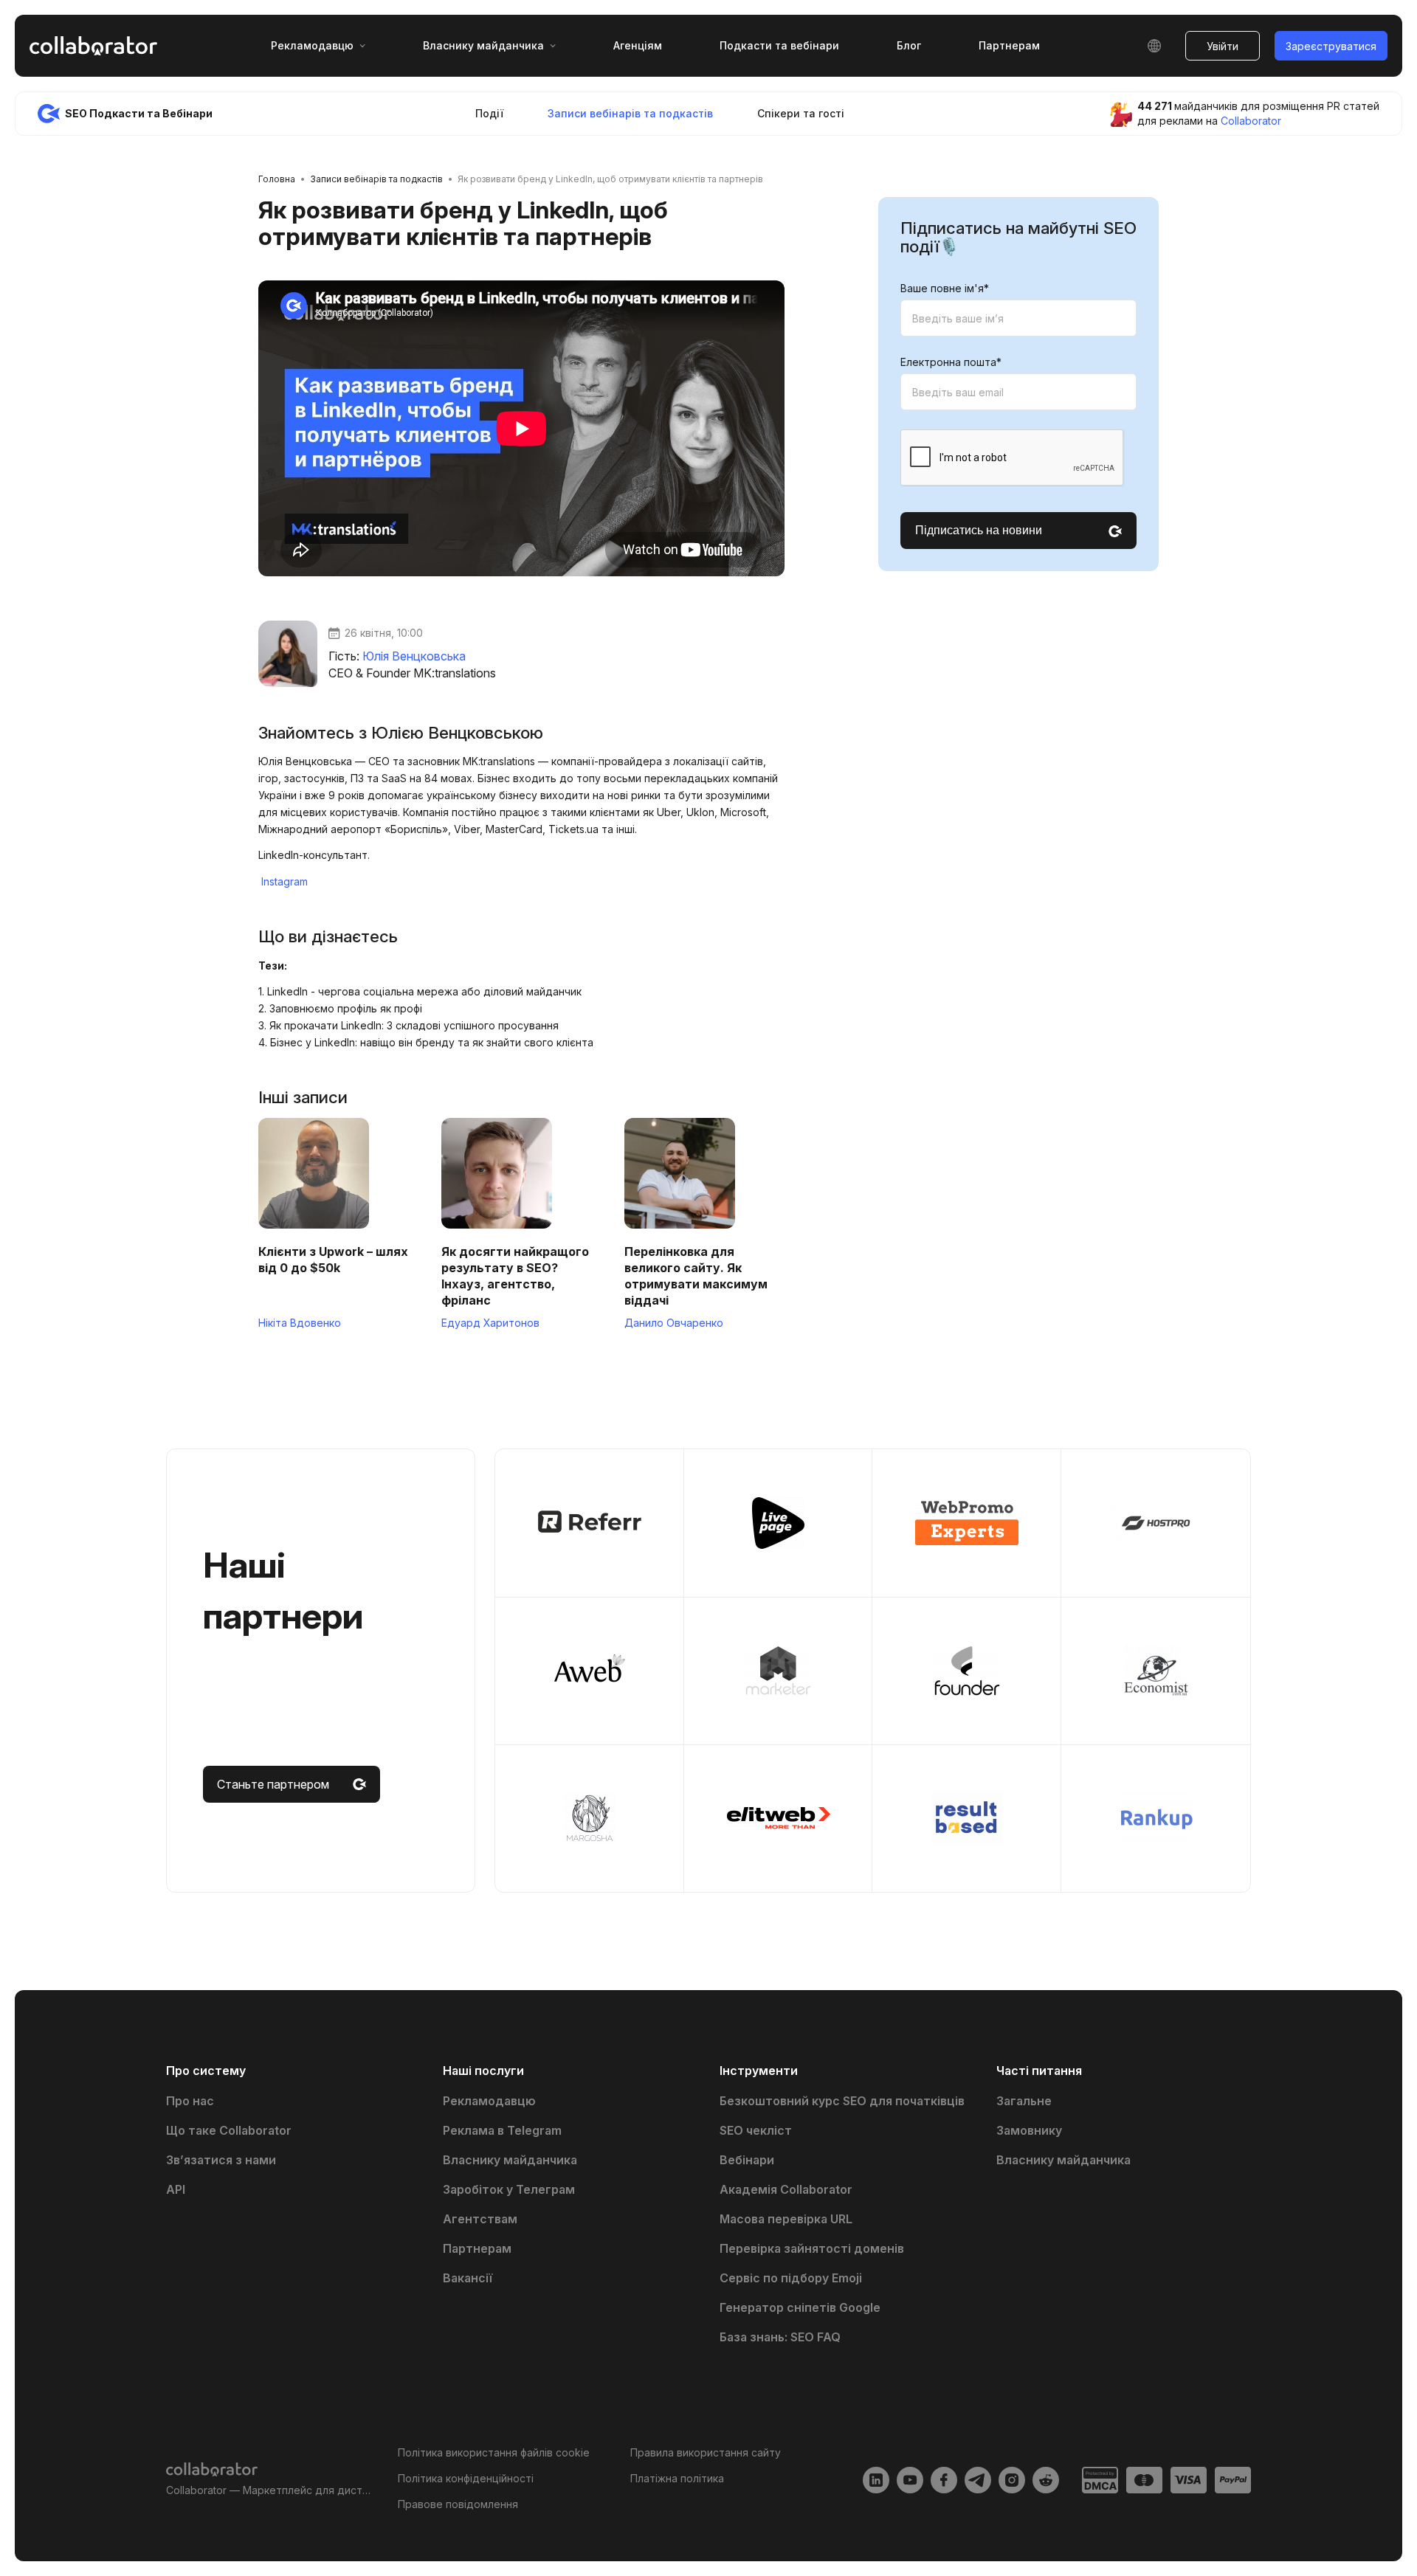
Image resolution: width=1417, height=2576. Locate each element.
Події (489, 113)
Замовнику (1029, 2130)
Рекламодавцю (489, 2101)
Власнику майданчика (510, 2160)
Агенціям (638, 45)
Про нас (190, 2101)
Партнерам (1009, 45)
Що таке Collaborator (229, 2130)
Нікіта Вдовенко (300, 1323)
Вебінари (747, 2160)
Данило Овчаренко (674, 1323)
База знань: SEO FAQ (780, 2337)
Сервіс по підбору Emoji (791, 2278)
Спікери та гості (801, 113)
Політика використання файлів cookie (494, 2452)
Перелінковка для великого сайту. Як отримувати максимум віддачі (696, 1276)
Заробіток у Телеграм (509, 2189)
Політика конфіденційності (466, 2478)
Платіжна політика (677, 2478)
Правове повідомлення (458, 2504)
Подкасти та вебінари (779, 45)
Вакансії (468, 2278)
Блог (909, 45)
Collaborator (1251, 121)
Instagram (285, 881)
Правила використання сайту (706, 2452)
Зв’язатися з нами (221, 2160)
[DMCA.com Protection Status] (1100, 2480)
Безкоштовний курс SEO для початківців (842, 2101)
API (176, 2189)
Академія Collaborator (786, 2189)
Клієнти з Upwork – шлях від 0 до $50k (333, 1260)
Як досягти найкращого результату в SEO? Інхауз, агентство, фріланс (515, 1276)
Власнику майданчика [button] (483, 45)
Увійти (1223, 46)
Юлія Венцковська (414, 656)
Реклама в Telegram (502, 2130)
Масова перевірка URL (786, 2219)
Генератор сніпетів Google (800, 2307)
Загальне (1024, 2101)
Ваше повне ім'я (945, 289)
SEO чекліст (756, 2130)
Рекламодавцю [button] (312, 45)
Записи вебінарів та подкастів (630, 113)
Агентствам (480, 2219)
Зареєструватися (1331, 46)
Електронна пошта (951, 363)
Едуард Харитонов (490, 1323)
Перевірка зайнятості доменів (812, 2248)
